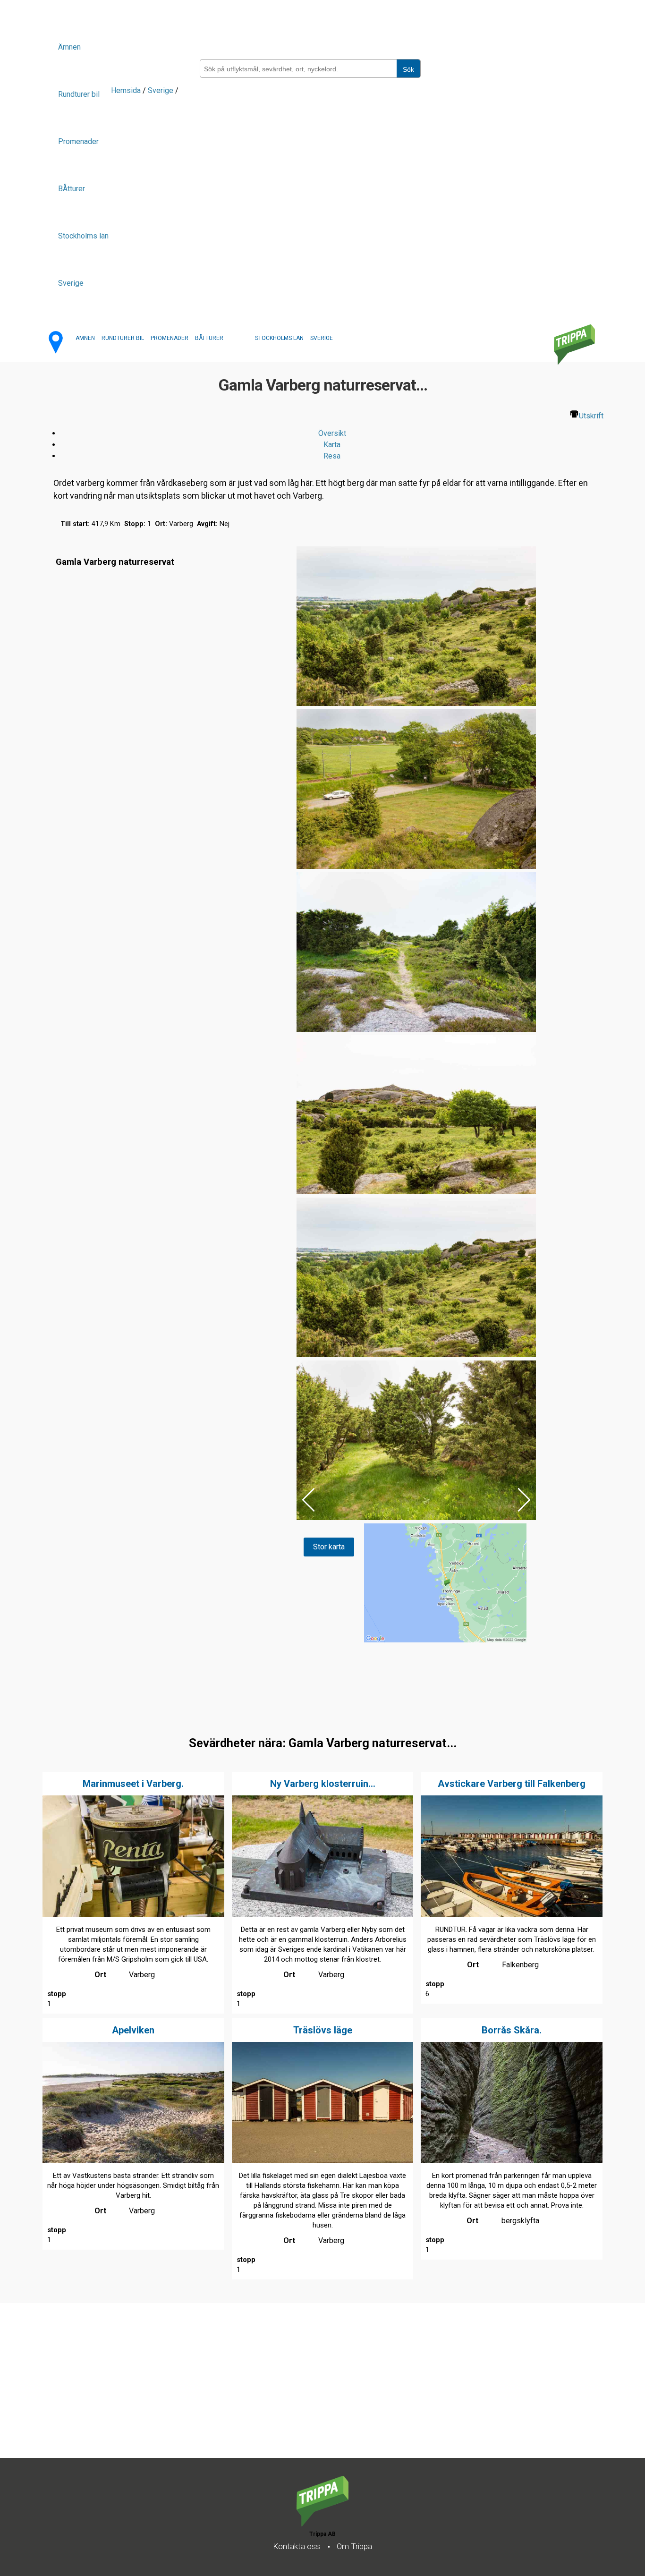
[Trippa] (322, 2524)
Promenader (78, 141)
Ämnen (69, 47)
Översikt (332, 433)
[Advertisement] (283, 2392)
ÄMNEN (85, 338)
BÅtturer (72, 189)
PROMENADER (170, 338)
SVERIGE (322, 338)
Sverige (71, 283)
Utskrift (591, 416)
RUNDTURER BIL (123, 338)
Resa (332, 456)
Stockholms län (83, 236)
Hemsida (126, 90)
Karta (332, 445)
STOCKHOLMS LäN (279, 338)
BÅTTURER (209, 338)
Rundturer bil (79, 94)
